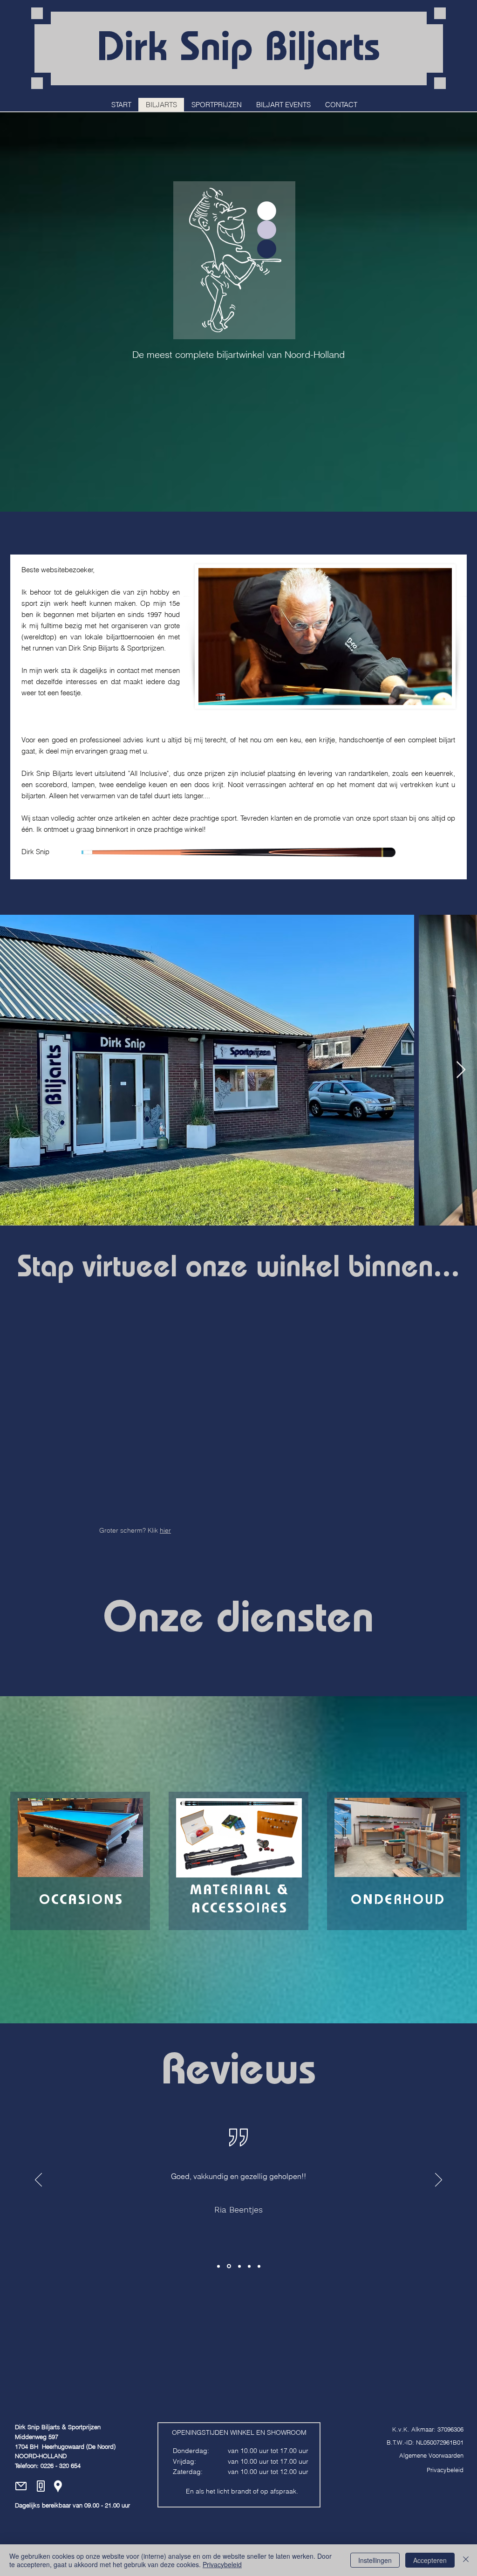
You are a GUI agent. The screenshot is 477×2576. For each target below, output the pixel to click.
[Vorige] (38, 2180)
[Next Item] (461, 1070)
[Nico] (228, 2266)
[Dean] (249, 2266)
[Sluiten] (466, 2560)
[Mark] (259, 2266)
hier (165, 1530)
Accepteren (430, 2560)
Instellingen (375, 2560)
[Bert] (218, 2266)
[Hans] (239, 2266)
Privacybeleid (222, 2564)
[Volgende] (439, 2180)
